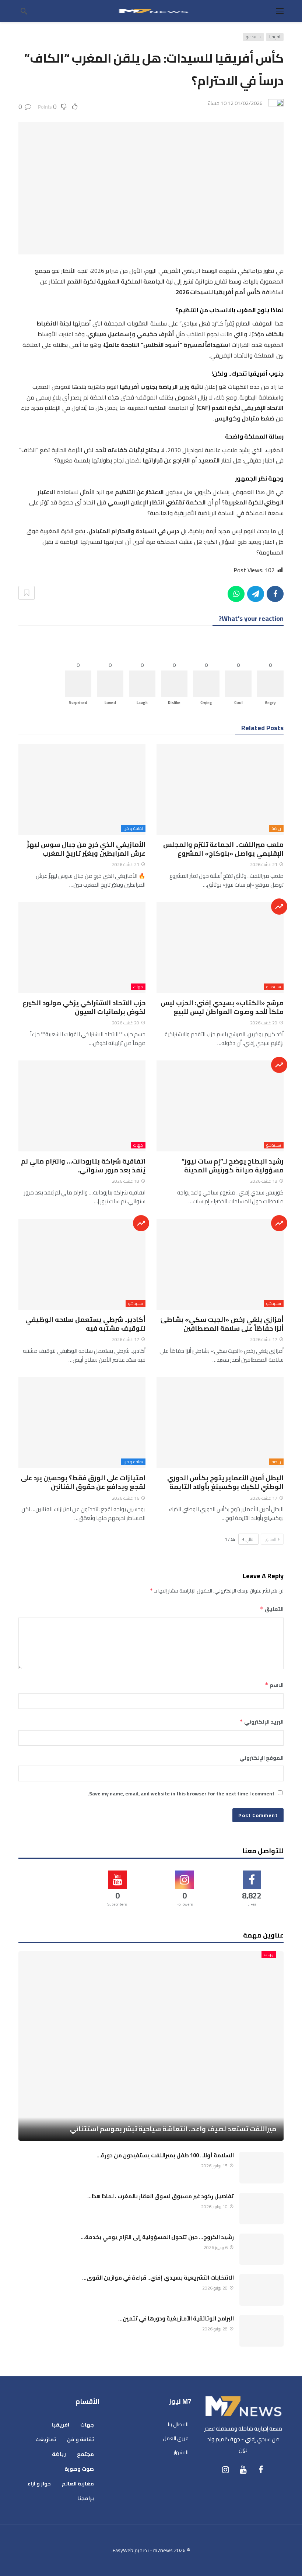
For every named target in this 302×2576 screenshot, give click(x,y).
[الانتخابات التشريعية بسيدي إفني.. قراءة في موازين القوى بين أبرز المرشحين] (261, 2290)
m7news (163, 2550)
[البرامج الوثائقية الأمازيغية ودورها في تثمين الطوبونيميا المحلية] (261, 2331)
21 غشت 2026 (264, 864)
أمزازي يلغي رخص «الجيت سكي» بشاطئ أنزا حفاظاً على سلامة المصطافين (222, 1324)
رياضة (276, 828)
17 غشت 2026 (264, 1339)
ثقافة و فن (133, 828)
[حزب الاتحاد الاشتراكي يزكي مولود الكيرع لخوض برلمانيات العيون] (82, 948)
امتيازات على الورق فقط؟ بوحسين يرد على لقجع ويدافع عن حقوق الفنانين (83, 1482)
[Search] (24, 11)
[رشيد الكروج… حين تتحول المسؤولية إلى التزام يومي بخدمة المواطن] (261, 2249)
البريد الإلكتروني (261, 1722)
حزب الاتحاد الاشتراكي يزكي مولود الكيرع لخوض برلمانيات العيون (84, 1007)
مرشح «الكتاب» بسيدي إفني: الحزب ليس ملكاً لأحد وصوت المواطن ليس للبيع (222, 1007)
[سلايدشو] (279, 907)
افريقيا (275, 37)
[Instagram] (225, 2470)
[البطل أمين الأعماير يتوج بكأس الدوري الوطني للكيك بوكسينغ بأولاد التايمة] (220, 1423)
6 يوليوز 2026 (216, 2247)
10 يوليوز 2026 (214, 2207)
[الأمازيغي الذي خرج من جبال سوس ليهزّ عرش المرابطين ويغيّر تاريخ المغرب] (82, 789)
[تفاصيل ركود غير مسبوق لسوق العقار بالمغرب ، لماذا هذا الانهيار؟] (261, 2209)
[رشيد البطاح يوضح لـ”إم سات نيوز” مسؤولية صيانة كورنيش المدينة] (220, 1106)
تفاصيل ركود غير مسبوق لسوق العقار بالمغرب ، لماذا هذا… (161, 2196)
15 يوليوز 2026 (214, 2166)
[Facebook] (261, 2470)
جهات (138, 987)
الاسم (274, 1685)
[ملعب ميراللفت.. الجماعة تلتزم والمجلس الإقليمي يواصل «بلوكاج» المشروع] (220, 789)
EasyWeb (123, 2550)
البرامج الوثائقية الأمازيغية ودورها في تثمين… (176, 2318)
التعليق (272, 1609)
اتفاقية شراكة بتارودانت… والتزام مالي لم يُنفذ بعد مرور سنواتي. (83, 1166)
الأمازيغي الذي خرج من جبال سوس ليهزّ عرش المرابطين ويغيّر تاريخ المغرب (86, 849)
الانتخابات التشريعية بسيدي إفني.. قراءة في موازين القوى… (158, 2278)
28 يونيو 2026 (215, 2288)
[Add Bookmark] (27, 593)
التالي (250, 1539)
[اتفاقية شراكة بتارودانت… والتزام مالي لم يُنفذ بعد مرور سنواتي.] (82, 1106)
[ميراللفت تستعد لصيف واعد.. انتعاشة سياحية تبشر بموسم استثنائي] (151, 2046)
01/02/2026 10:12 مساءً (235, 103)
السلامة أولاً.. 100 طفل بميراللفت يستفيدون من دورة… (165, 2155)
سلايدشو (253, 37)
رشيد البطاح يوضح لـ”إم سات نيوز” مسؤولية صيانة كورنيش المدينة (233, 1166)
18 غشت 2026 (264, 1181)
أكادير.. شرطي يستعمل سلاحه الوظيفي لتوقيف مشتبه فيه (85, 1324)
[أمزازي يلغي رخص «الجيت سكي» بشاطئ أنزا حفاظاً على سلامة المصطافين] (220, 1264)
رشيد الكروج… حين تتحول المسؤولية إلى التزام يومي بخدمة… (157, 2237)
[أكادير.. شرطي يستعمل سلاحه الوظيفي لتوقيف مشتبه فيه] (82, 1264)
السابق (271, 1539)
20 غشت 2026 (264, 1023)
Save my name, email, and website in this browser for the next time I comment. (181, 1794)
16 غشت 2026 (126, 1498)
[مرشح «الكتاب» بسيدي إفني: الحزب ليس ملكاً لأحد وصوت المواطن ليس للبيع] (220, 948)
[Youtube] (243, 2470)
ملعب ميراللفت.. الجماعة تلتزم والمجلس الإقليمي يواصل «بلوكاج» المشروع (223, 849)
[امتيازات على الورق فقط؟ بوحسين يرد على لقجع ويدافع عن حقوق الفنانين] (82, 1423)
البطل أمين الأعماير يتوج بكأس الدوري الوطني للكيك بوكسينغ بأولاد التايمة (225, 1482)
